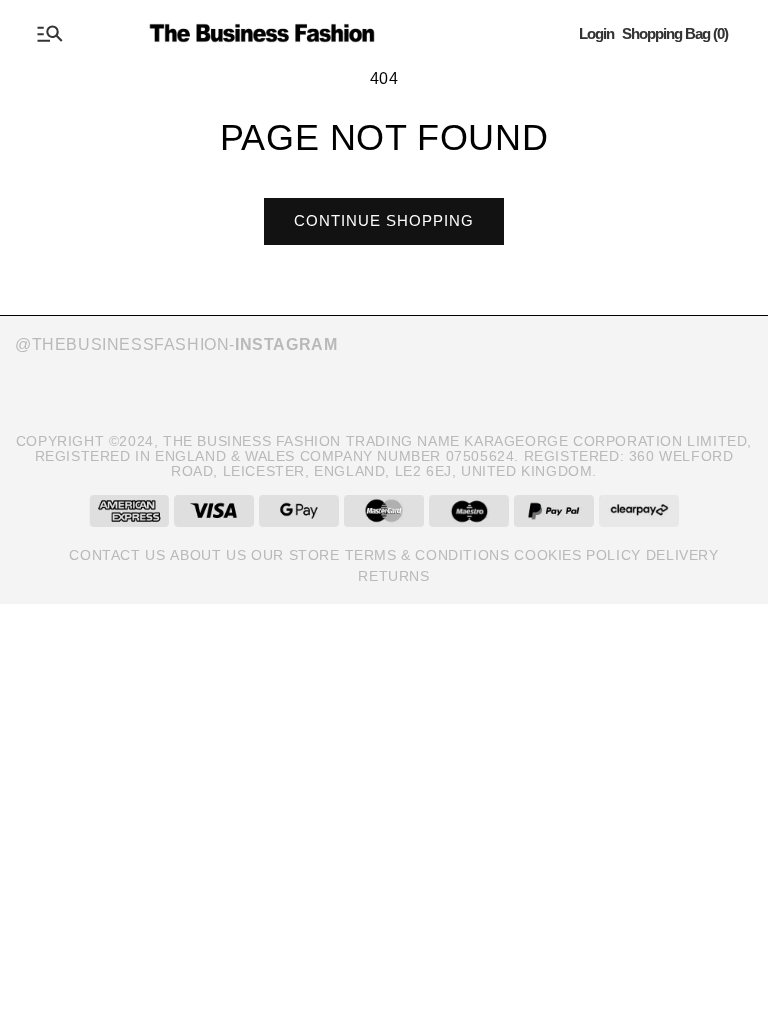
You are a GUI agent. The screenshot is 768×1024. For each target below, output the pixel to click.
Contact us (117, 555)
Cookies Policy (577, 555)
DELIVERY (682, 555)
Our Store (295, 555)
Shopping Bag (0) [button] (675, 33)
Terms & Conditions (427, 555)
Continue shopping (384, 220)
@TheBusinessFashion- (176, 344)
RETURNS (393, 576)
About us (208, 555)
